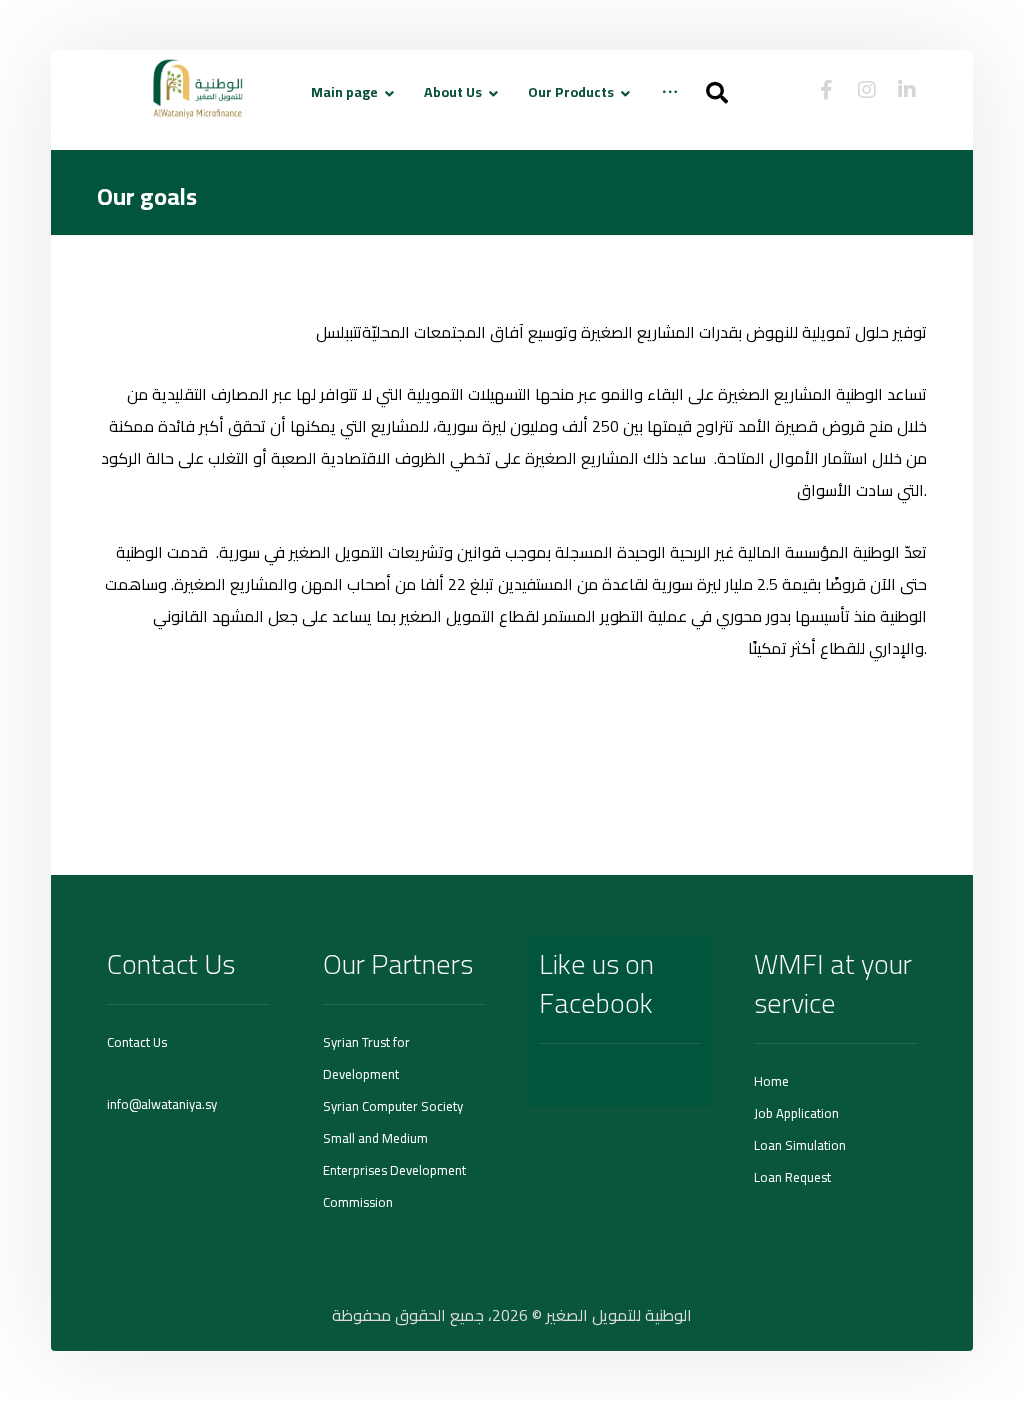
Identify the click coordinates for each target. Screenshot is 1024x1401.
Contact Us (137, 1042)
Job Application (796, 1113)
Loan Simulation (800, 1145)
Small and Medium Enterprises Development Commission (394, 1170)
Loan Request (792, 1177)
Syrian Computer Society (393, 1106)
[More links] (670, 107)
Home (771, 1081)
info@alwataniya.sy (162, 1104)
